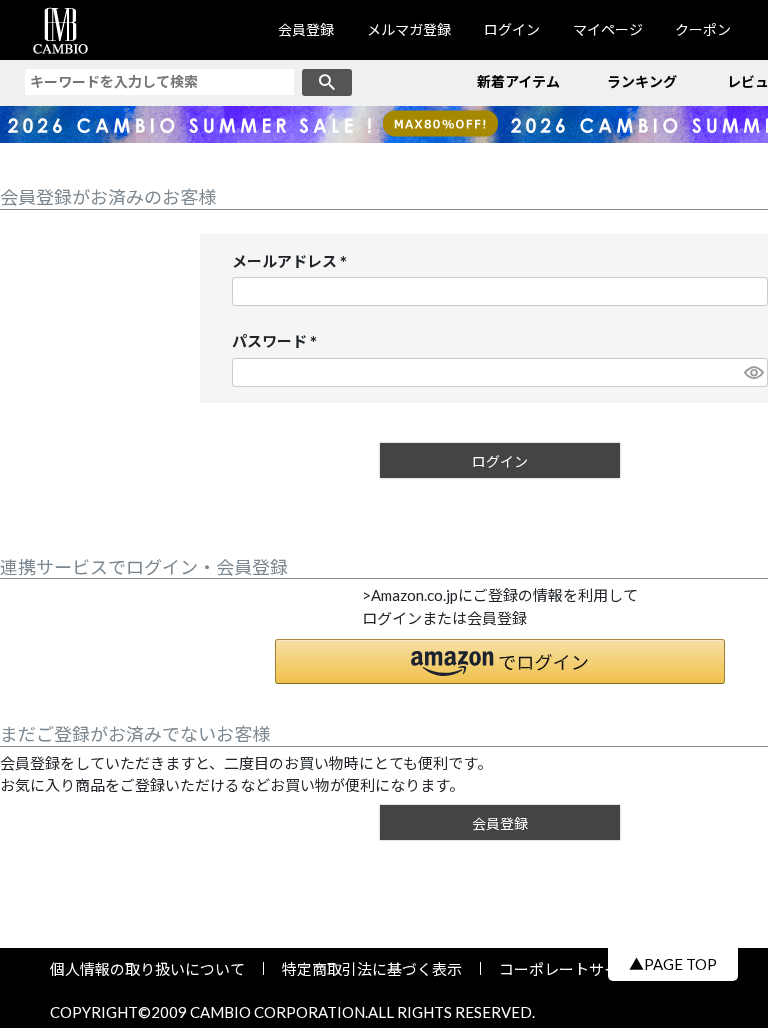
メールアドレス (293, 262)
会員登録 (306, 29)
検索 (327, 82)
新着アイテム (518, 81)
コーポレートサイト (559, 969)
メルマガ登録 (409, 29)
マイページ (608, 29)
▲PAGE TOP (673, 964)
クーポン (703, 29)
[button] (500, 661)
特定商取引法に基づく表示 (372, 969)
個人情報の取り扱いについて (155, 969)
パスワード (278, 342)
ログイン (512, 29)
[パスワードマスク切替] (753, 372)
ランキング (642, 81)
